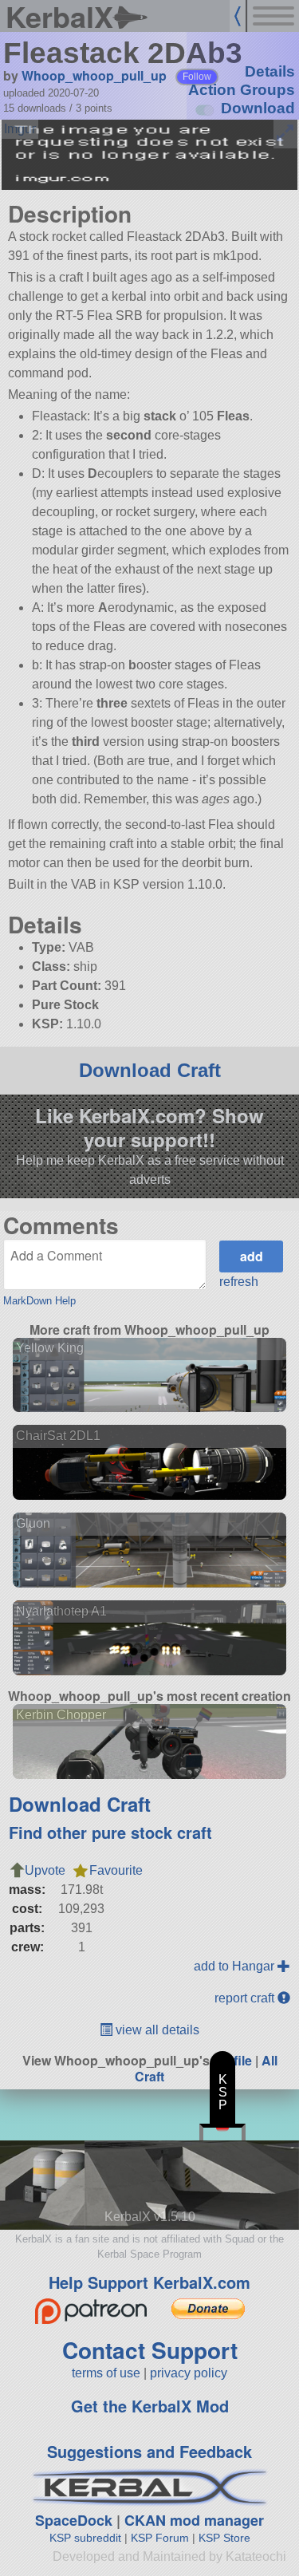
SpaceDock (74, 2520)
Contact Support (150, 2350)
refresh (239, 1282)
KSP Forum (160, 2538)
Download (258, 108)
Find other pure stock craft (110, 1832)
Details (270, 71)
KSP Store (224, 2538)
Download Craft (150, 1070)
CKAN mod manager (194, 2520)
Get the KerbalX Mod (150, 2406)
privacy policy (189, 2373)
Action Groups (242, 90)
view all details (156, 2030)
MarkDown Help (39, 1301)
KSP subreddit (85, 2538)
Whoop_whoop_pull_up (94, 75)
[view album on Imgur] (20, 129)
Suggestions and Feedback (149, 2451)
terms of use (106, 2373)
